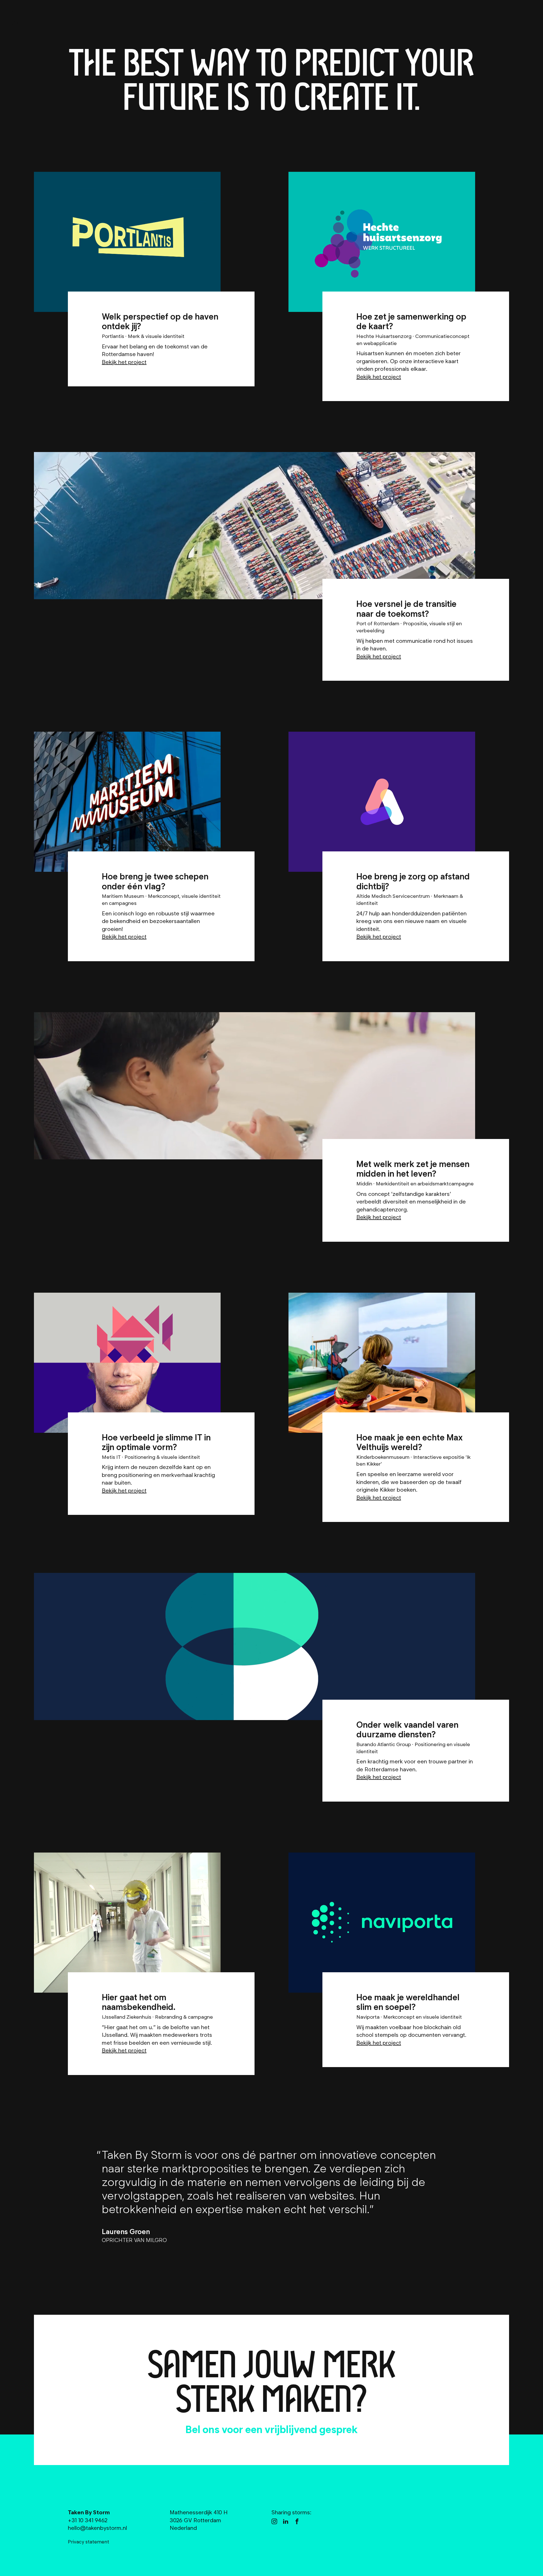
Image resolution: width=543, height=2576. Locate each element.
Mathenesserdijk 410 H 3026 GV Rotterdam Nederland (199, 2520)
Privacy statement (89, 2542)
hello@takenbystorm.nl (226, 2429)
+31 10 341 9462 (336, 2429)
